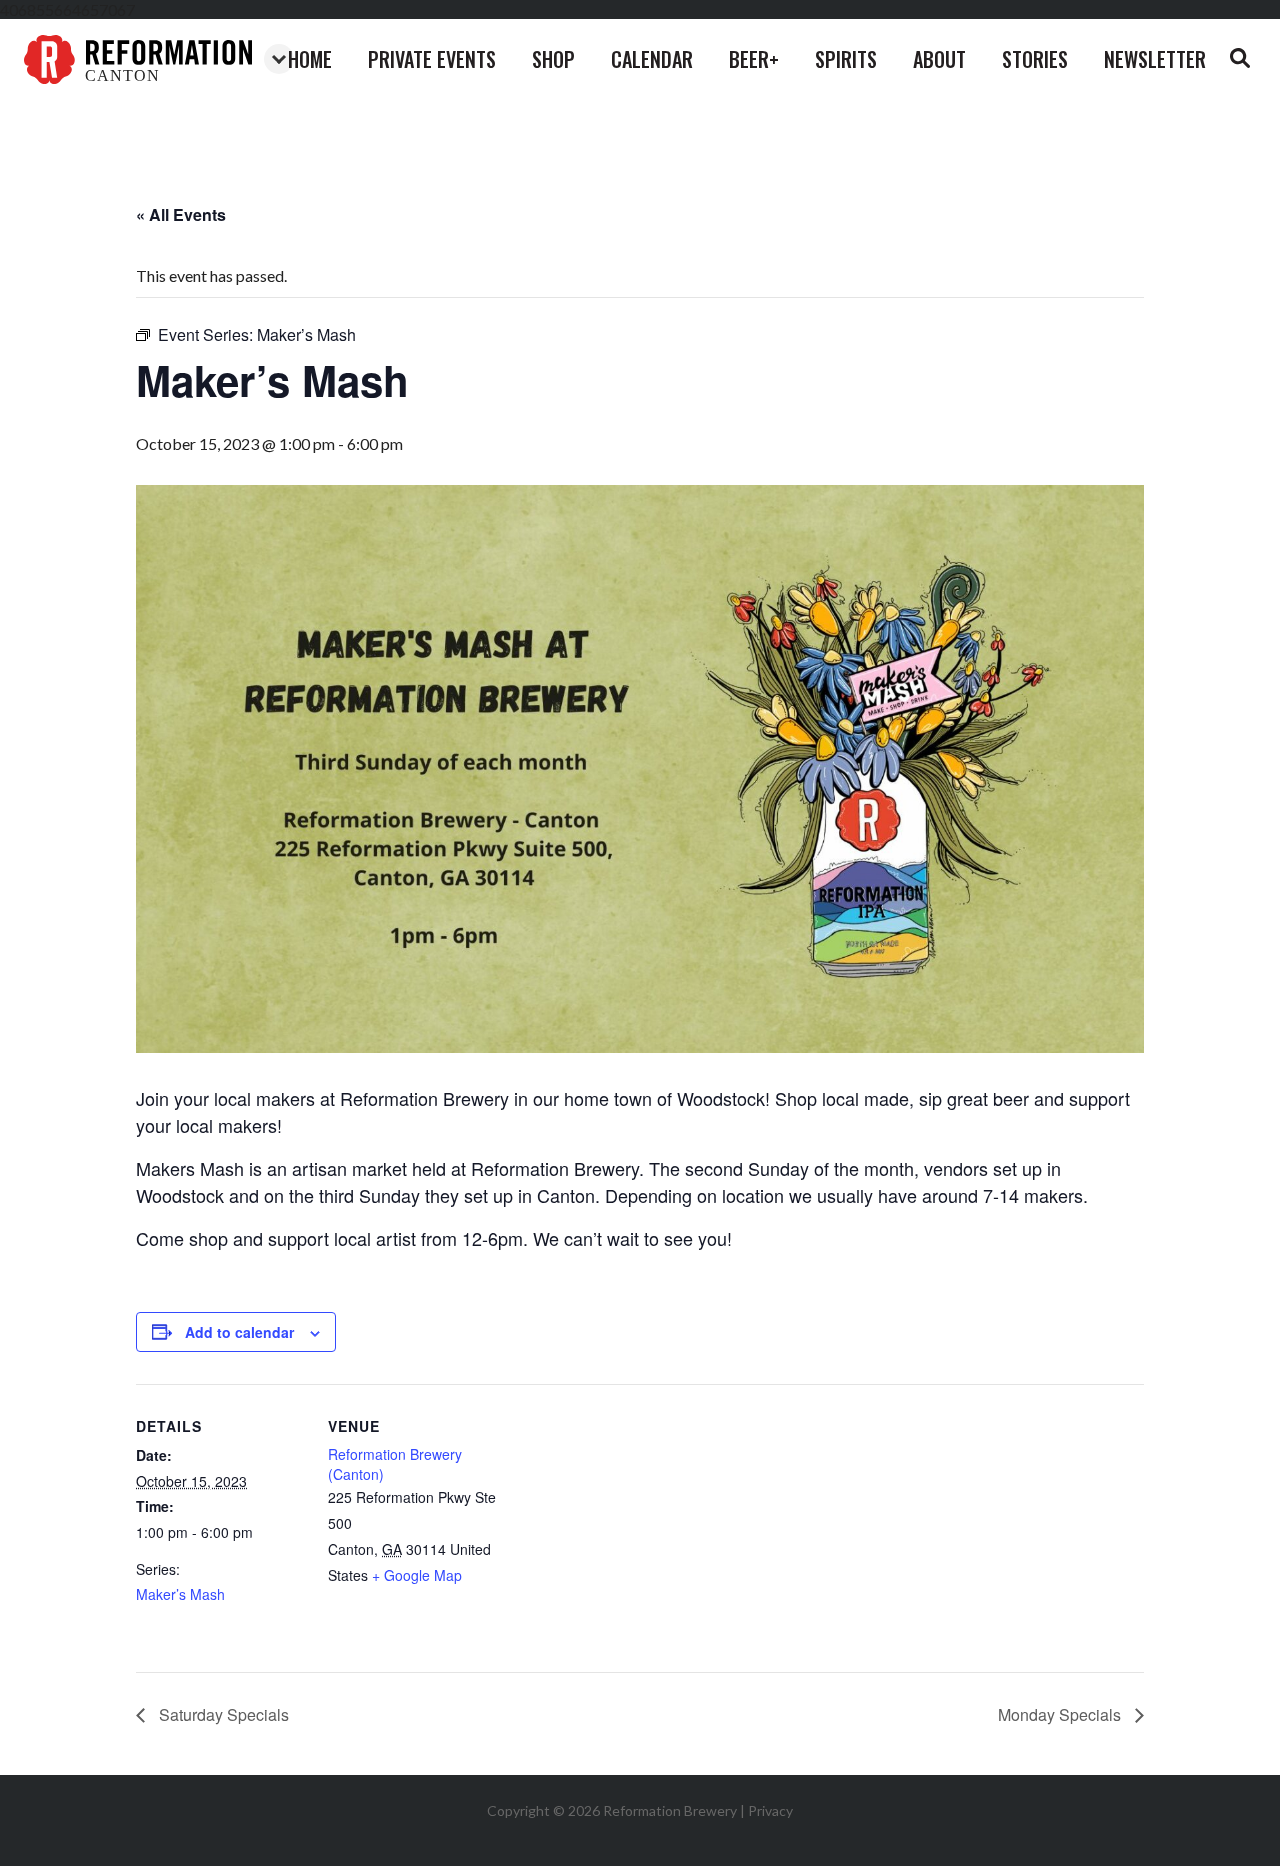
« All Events (181, 214)
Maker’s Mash (180, 1594)
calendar (652, 59)
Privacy (770, 1810)
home (310, 59)
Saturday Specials (222, 1714)
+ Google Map (417, 1575)
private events (432, 59)
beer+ (754, 59)
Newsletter (1155, 59)
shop (553, 59)
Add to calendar (239, 1332)
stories (1035, 59)
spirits (846, 59)
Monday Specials (1061, 1714)
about (939, 59)
